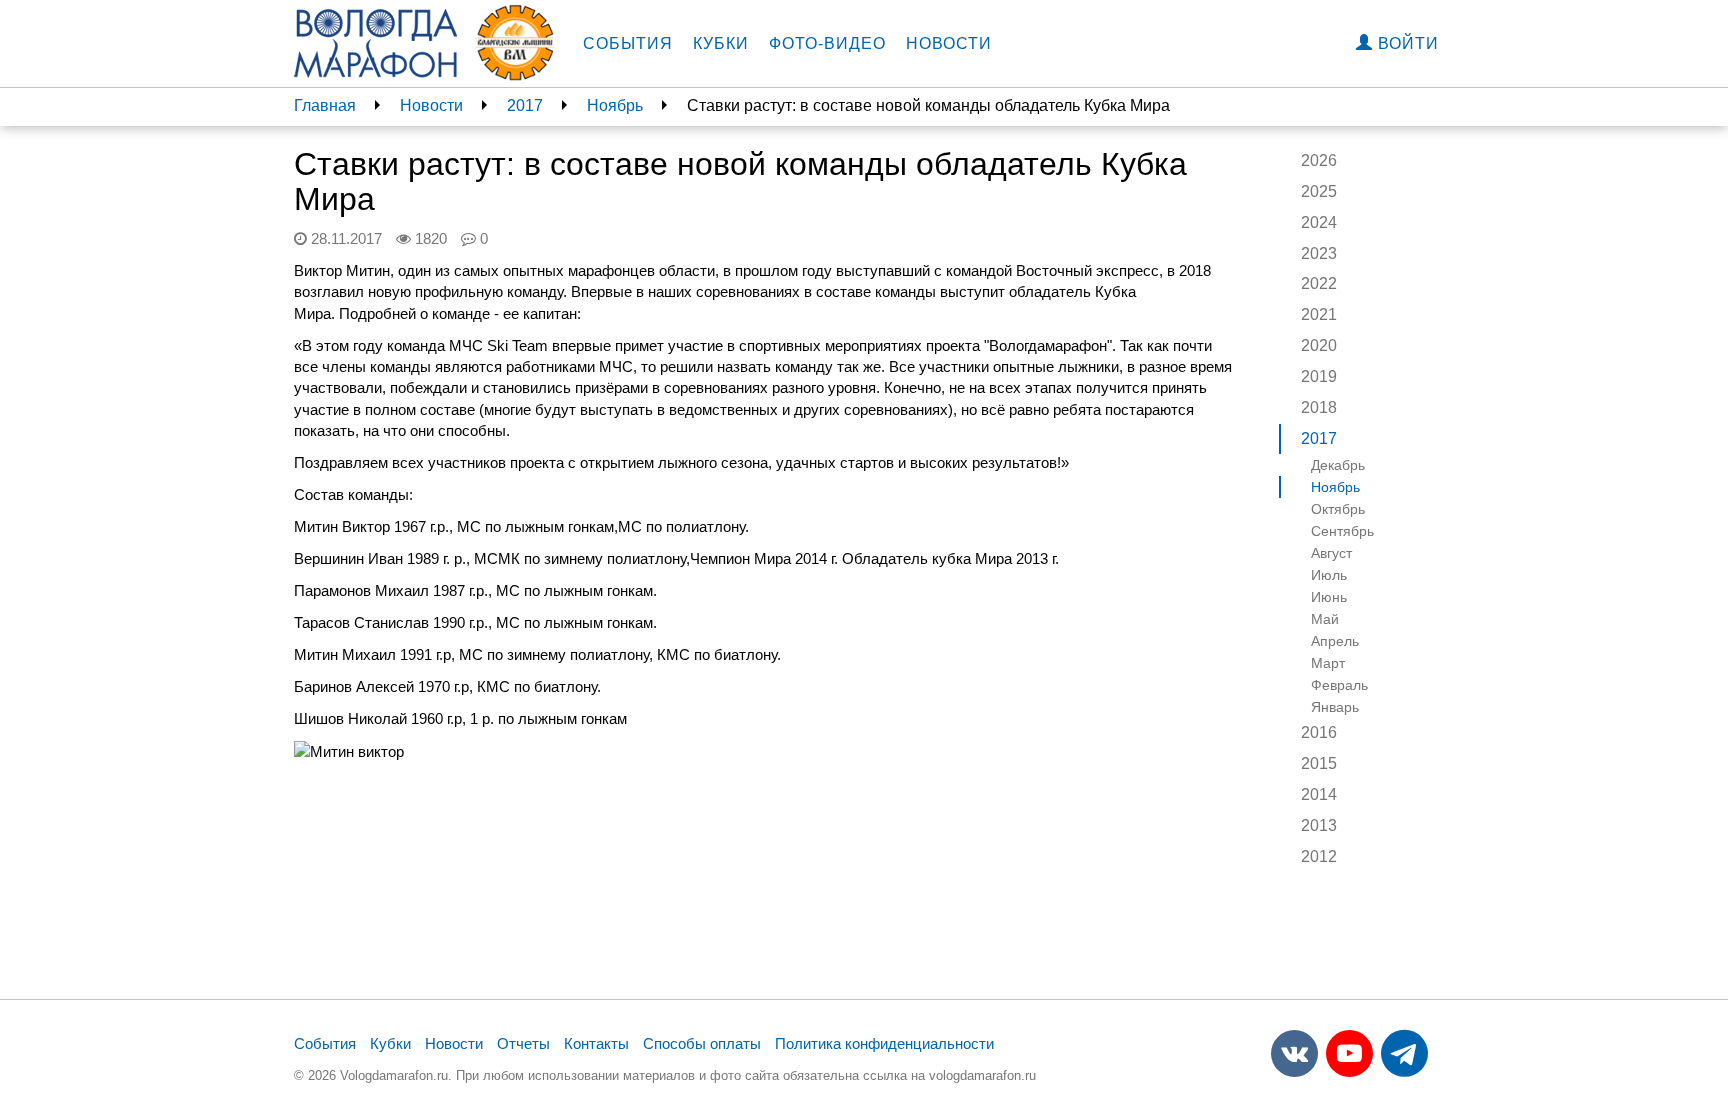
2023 (1319, 253)
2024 (1319, 222)
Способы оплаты (702, 1043)
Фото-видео (827, 43)
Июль (1329, 575)
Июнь (1329, 597)
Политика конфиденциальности (884, 1043)
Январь (1335, 707)
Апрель (1335, 641)
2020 (1319, 345)
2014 (1319, 794)
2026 (1319, 160)
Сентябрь (1342, 531)
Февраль (1339, 685)
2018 (1319, 407)
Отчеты (523, 1043)
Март (1328, 663)
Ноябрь (615, 105)
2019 (1319, 376)
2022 (1319, 283)
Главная (325, 105)
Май (1325, 619)
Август (1331, 553)
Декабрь (1338, 465)
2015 (1319, 763)
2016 (1319, 732)
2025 (1319, 191)
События (628, 43)
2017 (525, 105)
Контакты (596, 1043)
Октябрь (1338, 509)
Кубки (721, 43)
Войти (1406, 43)
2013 (1319, 825)
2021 (1319, 314)
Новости (949, 43)
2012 (1319, 856)
